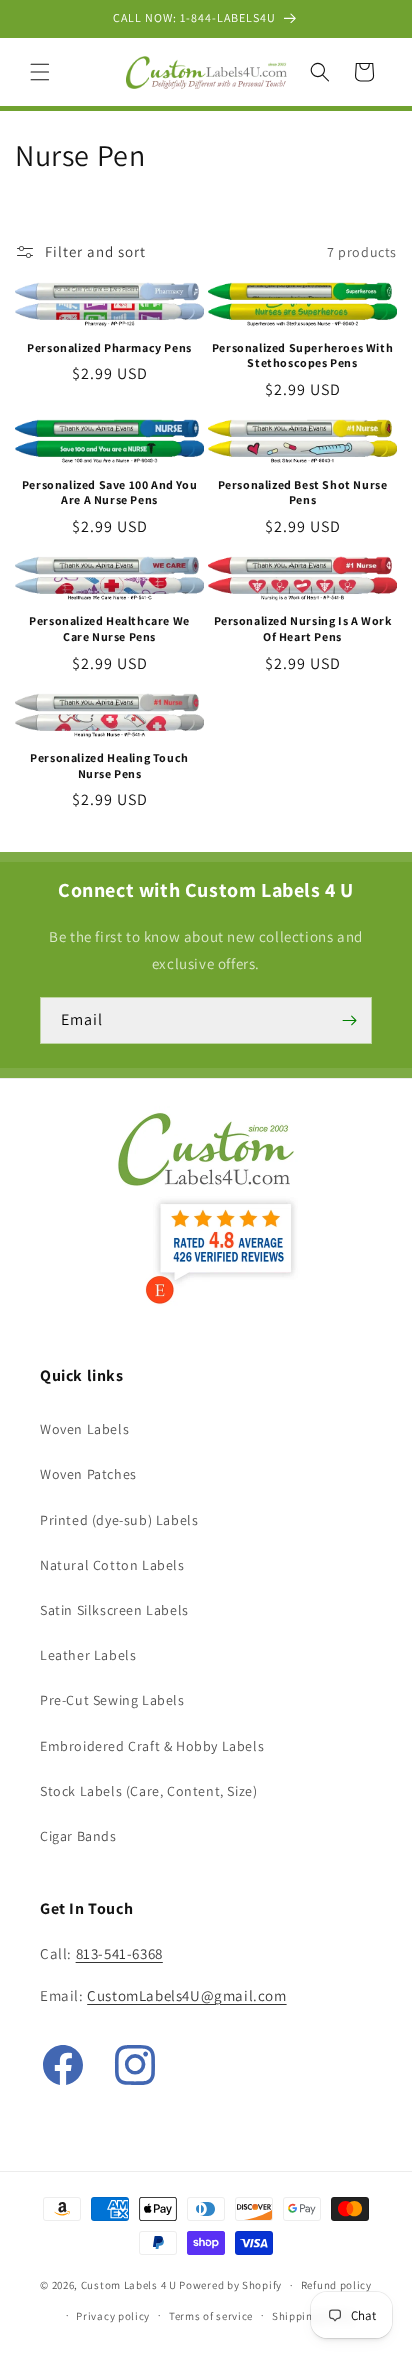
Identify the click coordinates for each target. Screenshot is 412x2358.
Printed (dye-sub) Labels (119, 1520)
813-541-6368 (119, 1953)
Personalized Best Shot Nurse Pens (303, 492)
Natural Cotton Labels (112, 1565)
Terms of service (211, 2316)
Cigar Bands (78, 1836)
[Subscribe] (349, 1020)
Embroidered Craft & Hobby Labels (152, 1746)
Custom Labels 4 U (129, 2285)
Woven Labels (84, 1429)
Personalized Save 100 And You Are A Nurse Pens (109, 492)
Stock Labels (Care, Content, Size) (148, 1791)
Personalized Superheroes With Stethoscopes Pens (302, 355)
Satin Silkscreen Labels (114, 1610)
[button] (40, 72)
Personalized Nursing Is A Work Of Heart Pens (303, 628)
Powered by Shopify (230, 2285)
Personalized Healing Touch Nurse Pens (109, 765)
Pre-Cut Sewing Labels (112, 1700)
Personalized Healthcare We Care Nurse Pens (109, 628)
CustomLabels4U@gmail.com (186, 1995)
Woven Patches (88, 1474)
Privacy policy (113, 2316)
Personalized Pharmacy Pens (109, 347)
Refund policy (336, 2285)
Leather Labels (88, 1655)
